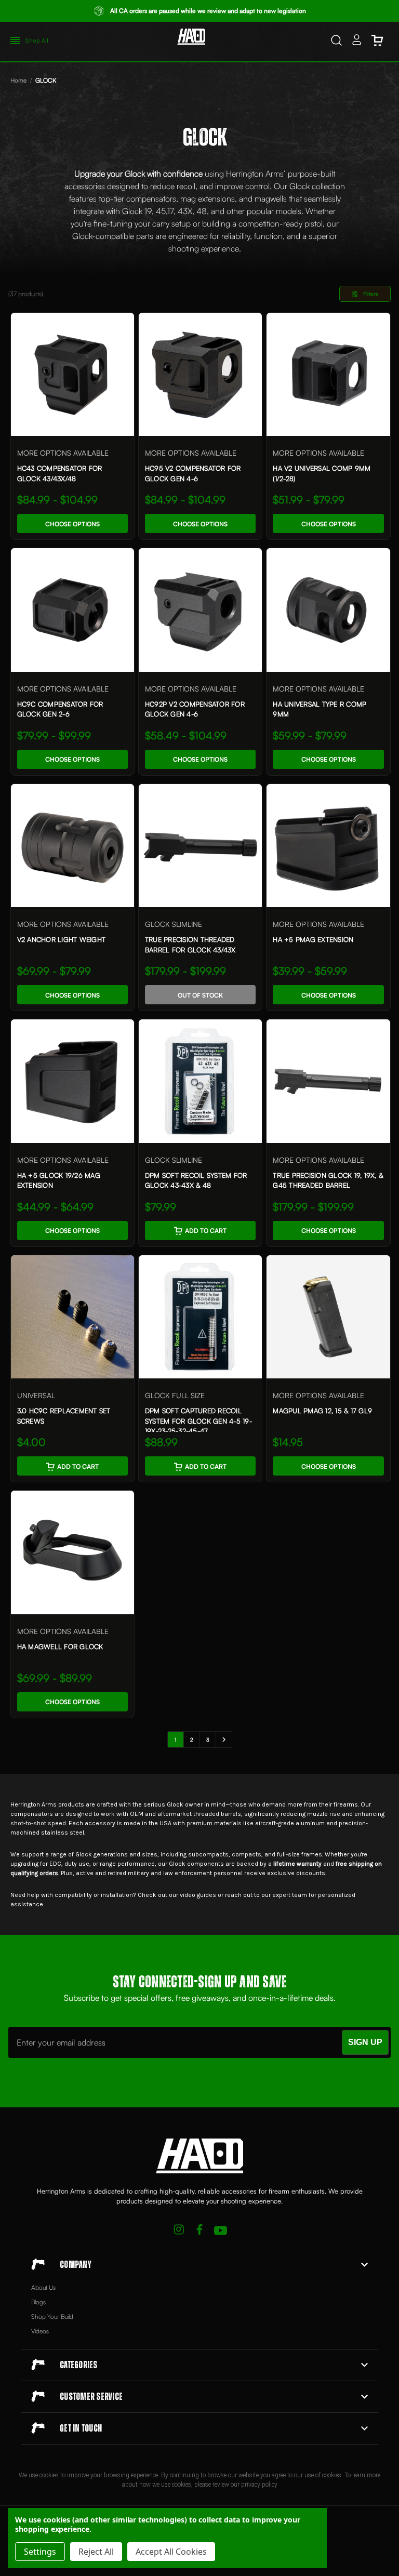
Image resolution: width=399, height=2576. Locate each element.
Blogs (38, 2302)
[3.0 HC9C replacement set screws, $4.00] (72, 1317)
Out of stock (200, 995)
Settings (40, 2552)
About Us (43, 2287)
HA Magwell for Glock (60, 1646)
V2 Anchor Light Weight (62, 939)
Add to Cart (206, 1231)
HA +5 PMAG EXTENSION (313, 939)
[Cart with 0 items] (377, 42)
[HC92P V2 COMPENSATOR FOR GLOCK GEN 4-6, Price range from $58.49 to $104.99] (200, 610)
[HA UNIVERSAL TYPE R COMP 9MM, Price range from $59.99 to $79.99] (328, 610)
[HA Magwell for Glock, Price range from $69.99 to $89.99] (72, 1552)
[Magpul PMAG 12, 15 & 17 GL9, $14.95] (328, 1317)
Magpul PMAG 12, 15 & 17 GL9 (322, 1411)
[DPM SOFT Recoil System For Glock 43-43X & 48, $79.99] (200, 1081)
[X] (179, 2231)
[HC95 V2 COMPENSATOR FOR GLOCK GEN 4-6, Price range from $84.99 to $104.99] (200, 374)
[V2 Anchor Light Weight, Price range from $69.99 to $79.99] (72, 846)
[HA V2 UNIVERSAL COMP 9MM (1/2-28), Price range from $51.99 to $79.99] (328, 374)
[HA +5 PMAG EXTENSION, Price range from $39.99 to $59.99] (328, 846)
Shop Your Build (52, 2316)
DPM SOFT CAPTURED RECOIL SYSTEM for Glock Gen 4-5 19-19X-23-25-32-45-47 (198, 1421)
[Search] (336, 42)
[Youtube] (221, 2231)
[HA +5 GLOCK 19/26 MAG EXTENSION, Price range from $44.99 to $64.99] (72, 1081)
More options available (63, 453)
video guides (198, 1895)
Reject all (96, 2552)
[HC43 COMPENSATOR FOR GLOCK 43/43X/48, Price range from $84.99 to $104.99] (72, 374)
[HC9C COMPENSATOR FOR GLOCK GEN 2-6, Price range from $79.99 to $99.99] (72, 610)
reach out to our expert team (266, 1895)
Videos (40, 2331)
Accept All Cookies (171, 2552)
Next (224, 1740)
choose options (72, 524)
